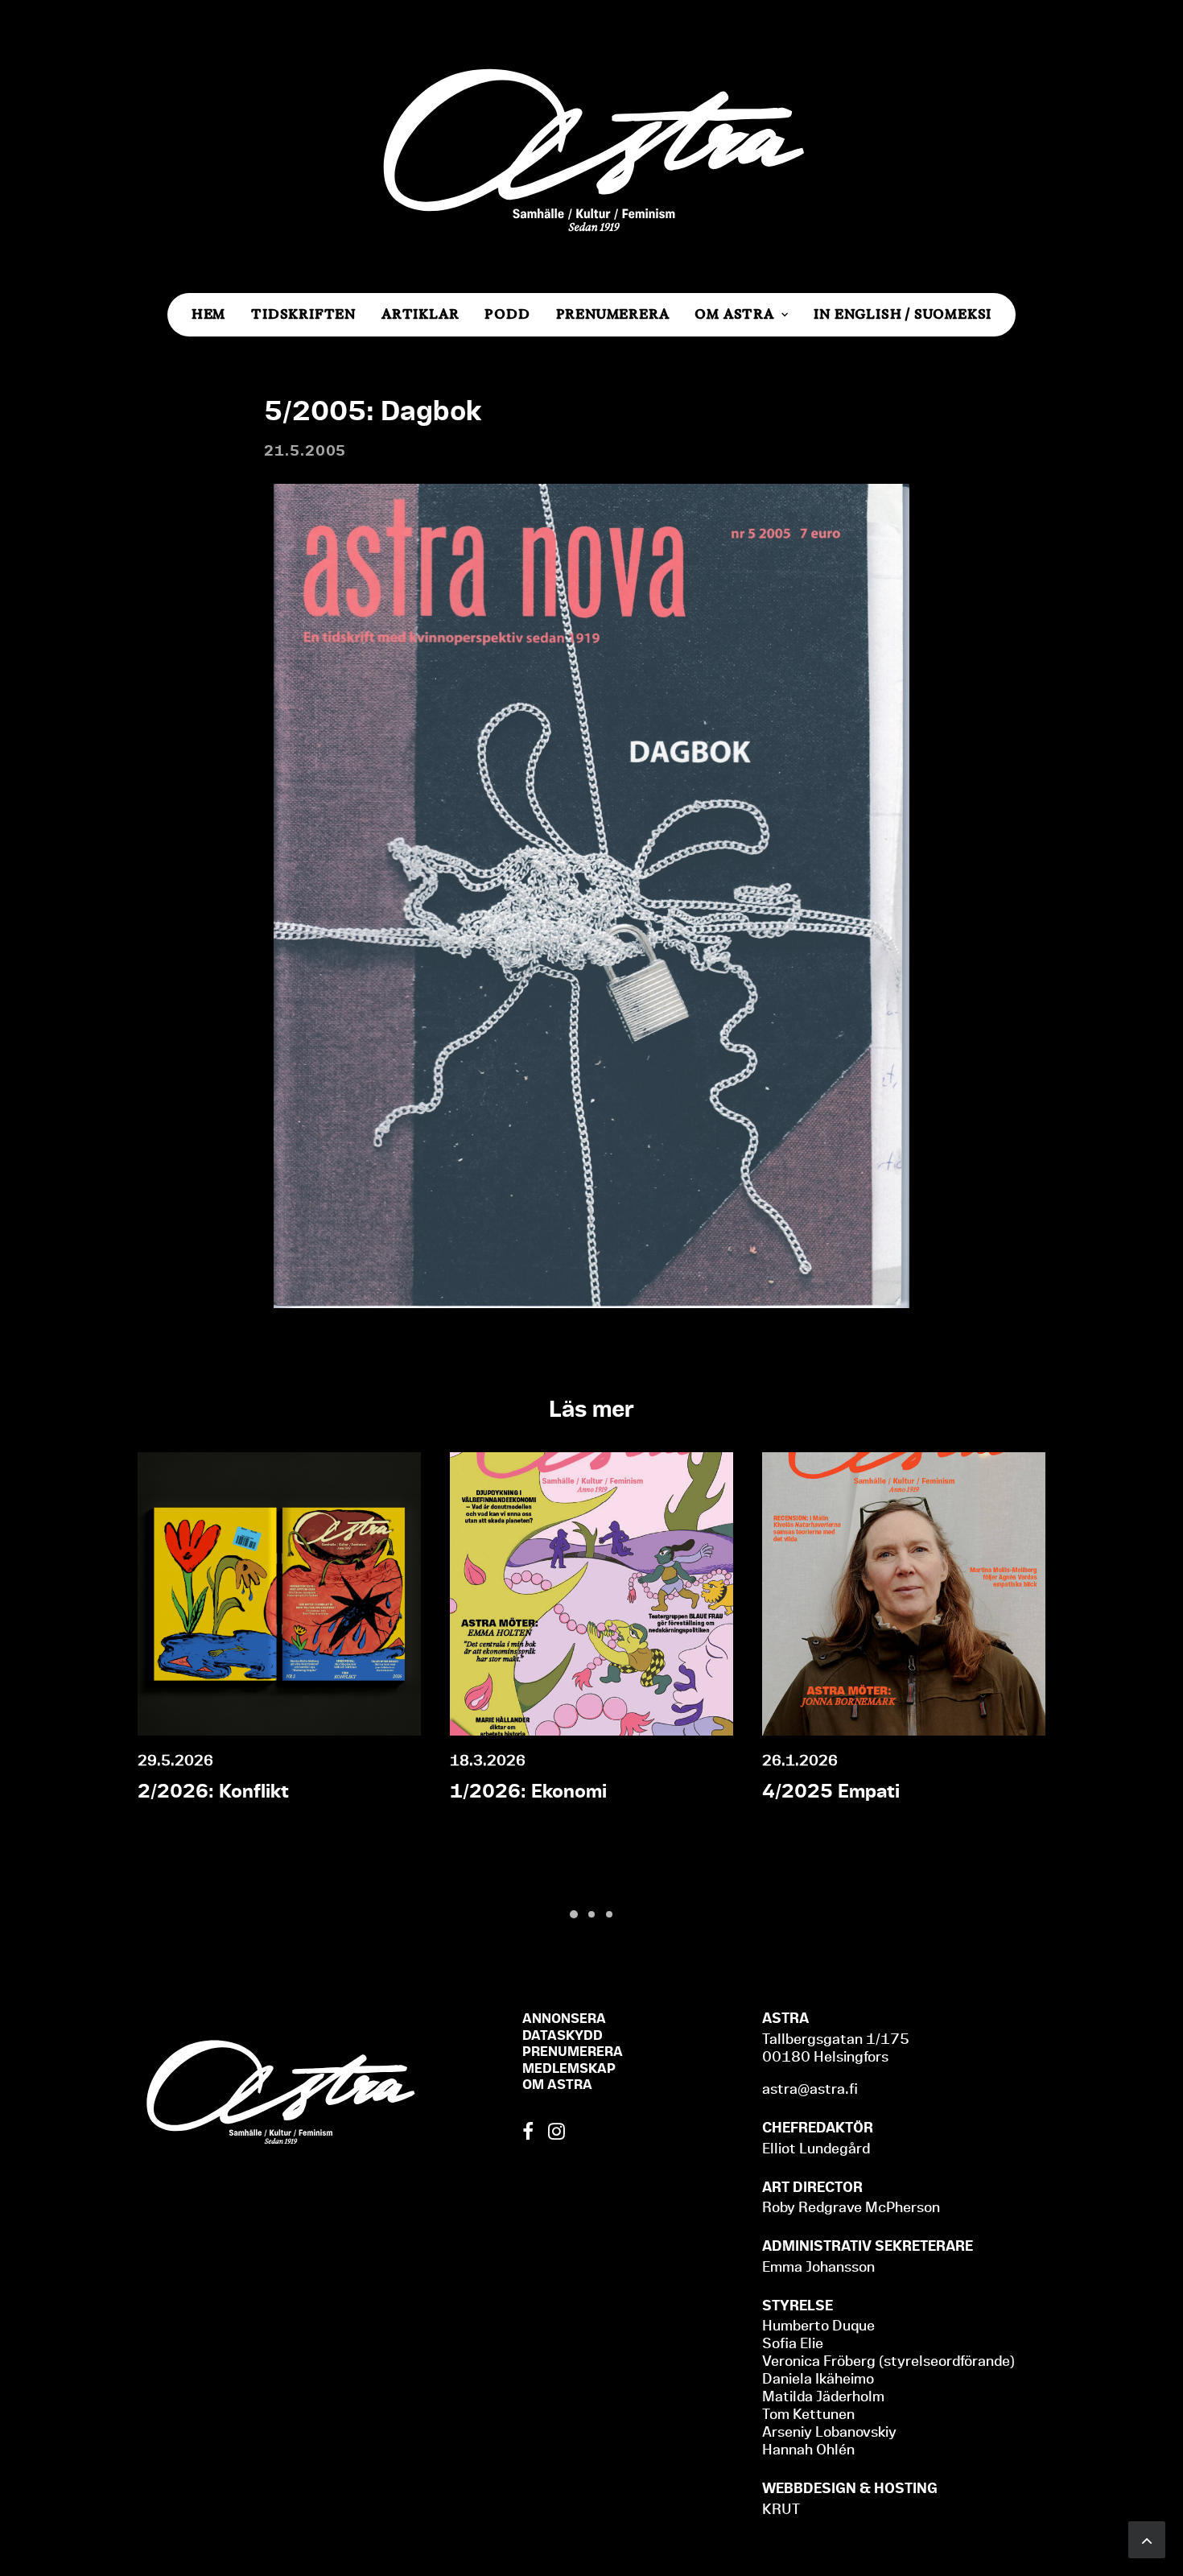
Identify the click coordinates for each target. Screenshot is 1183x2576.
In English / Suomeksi (903, 314)
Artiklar (420, 314)
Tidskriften (303, 314)
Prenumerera (613, 314)
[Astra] (591, 147)
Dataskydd (563, 2035)
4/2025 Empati (831, 1791)
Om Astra (734, 314)
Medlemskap (569, 2068)
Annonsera (564, 2018)
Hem (208, 314)
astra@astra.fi (810, 2089)
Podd (507, 314)
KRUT (781, 2509)
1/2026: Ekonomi (528, 1791)
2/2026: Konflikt (213, 1791)
